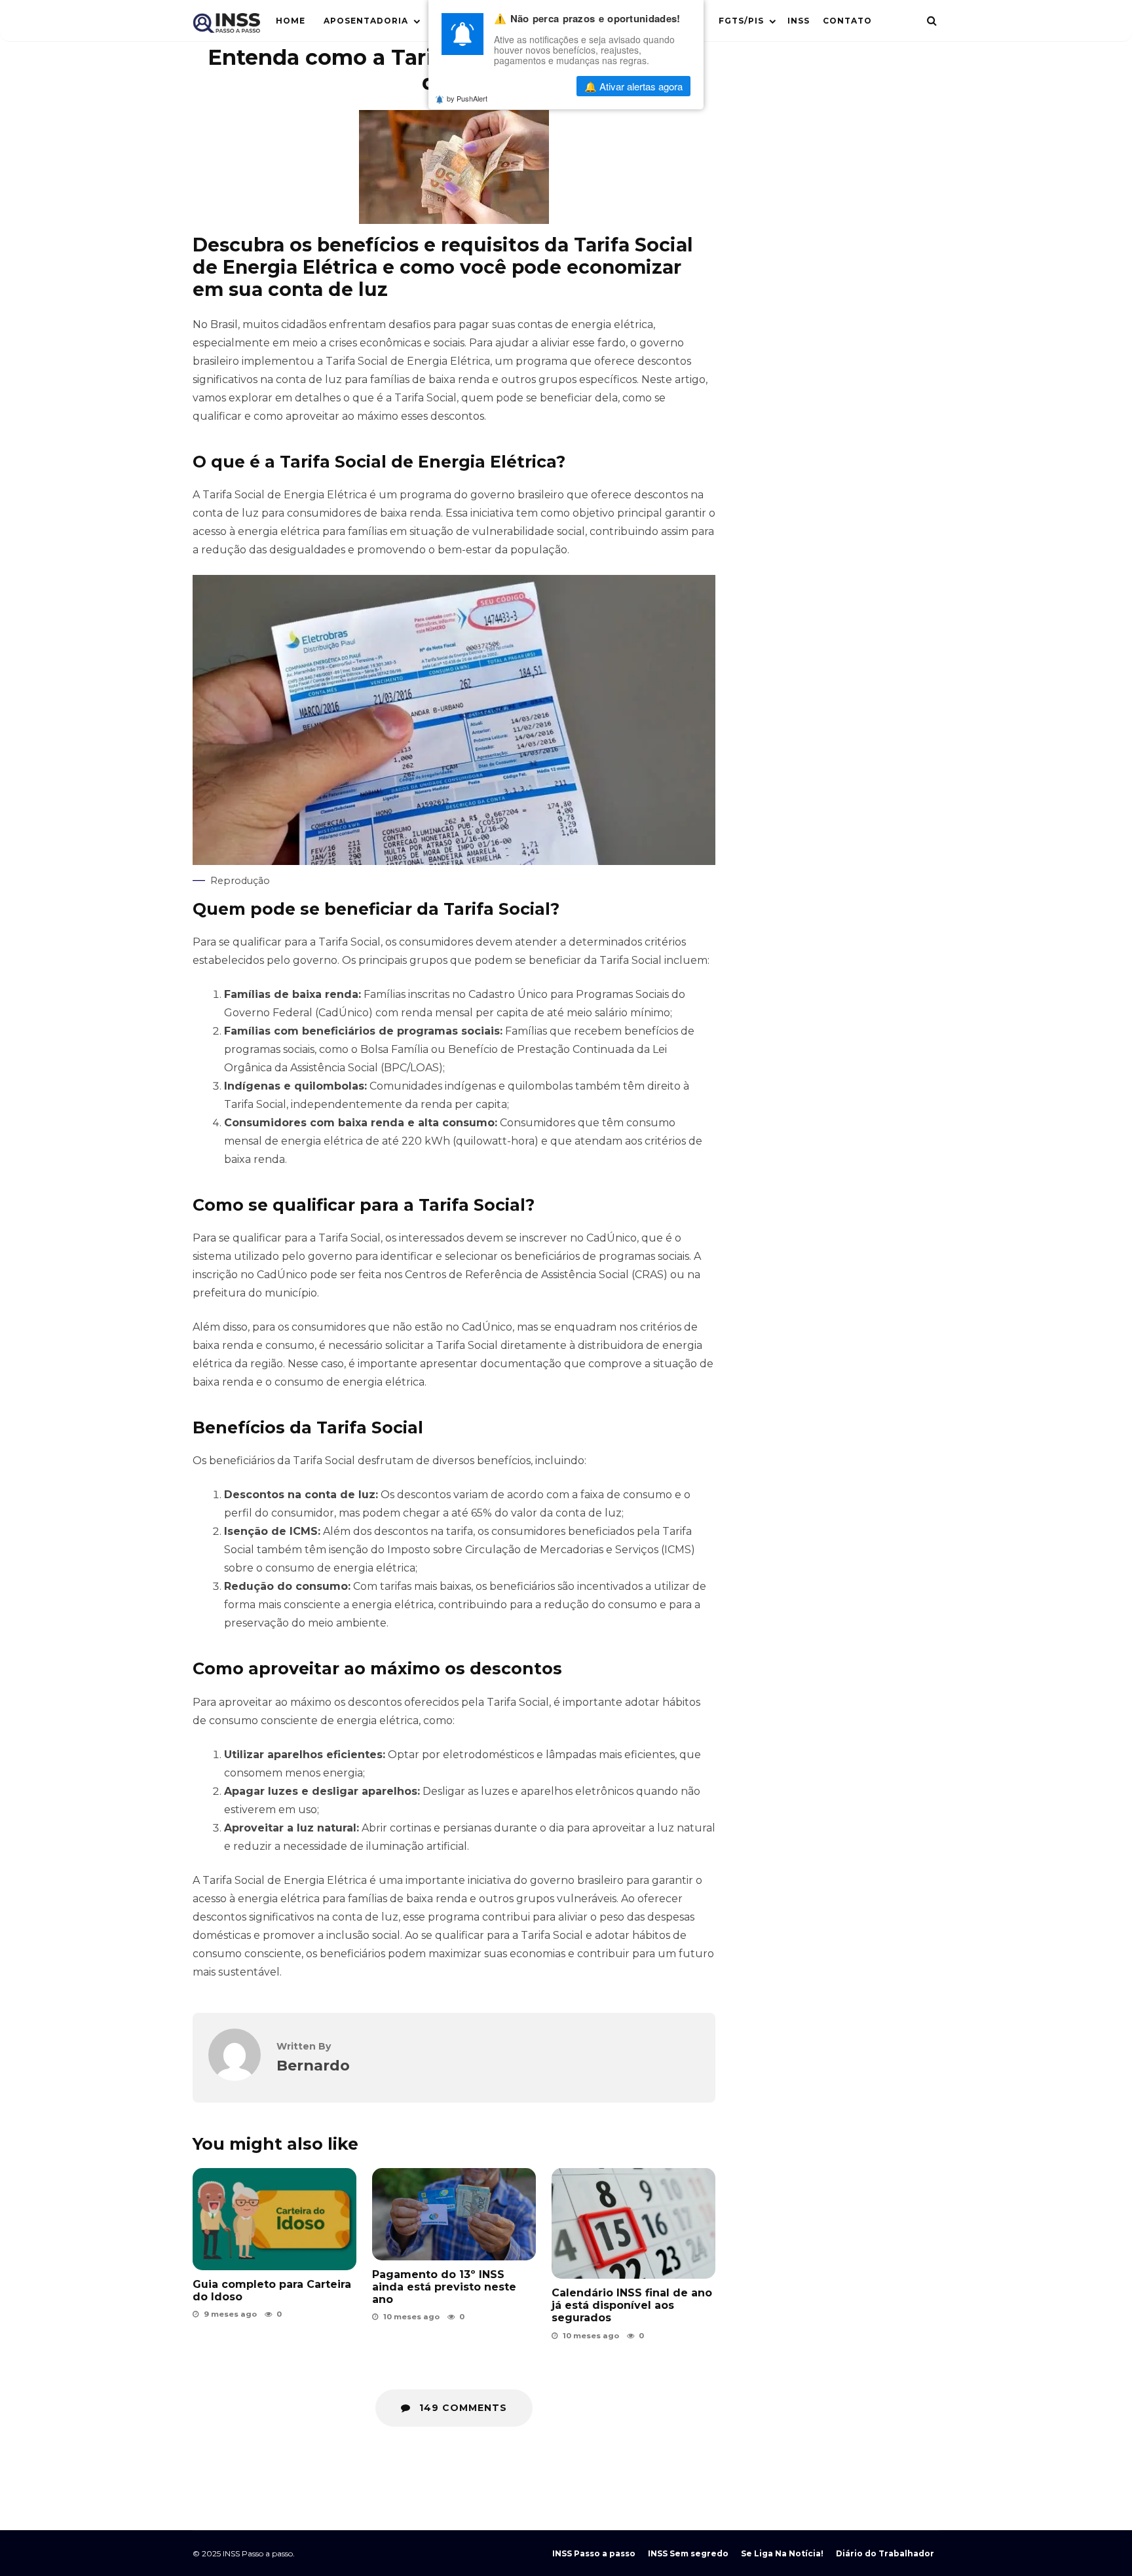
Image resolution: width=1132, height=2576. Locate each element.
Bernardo (313, 2065)
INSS (799, 21)
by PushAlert (467, 98)
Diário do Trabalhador (885, 2553)
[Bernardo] (235, 2077)
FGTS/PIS (741, 21)
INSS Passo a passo (594, 2553)
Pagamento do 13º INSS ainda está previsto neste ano (454, 2214)
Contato (847, 21)
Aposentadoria (366, 21)
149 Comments (462, 2408)
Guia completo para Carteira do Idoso (272, 2291)
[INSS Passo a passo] (226, 26)
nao (533, 86)
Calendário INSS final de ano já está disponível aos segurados (633, 2223)
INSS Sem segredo (688, 2553)
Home (291, 21)
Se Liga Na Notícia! (782, 2553)
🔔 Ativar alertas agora (633, 86)
